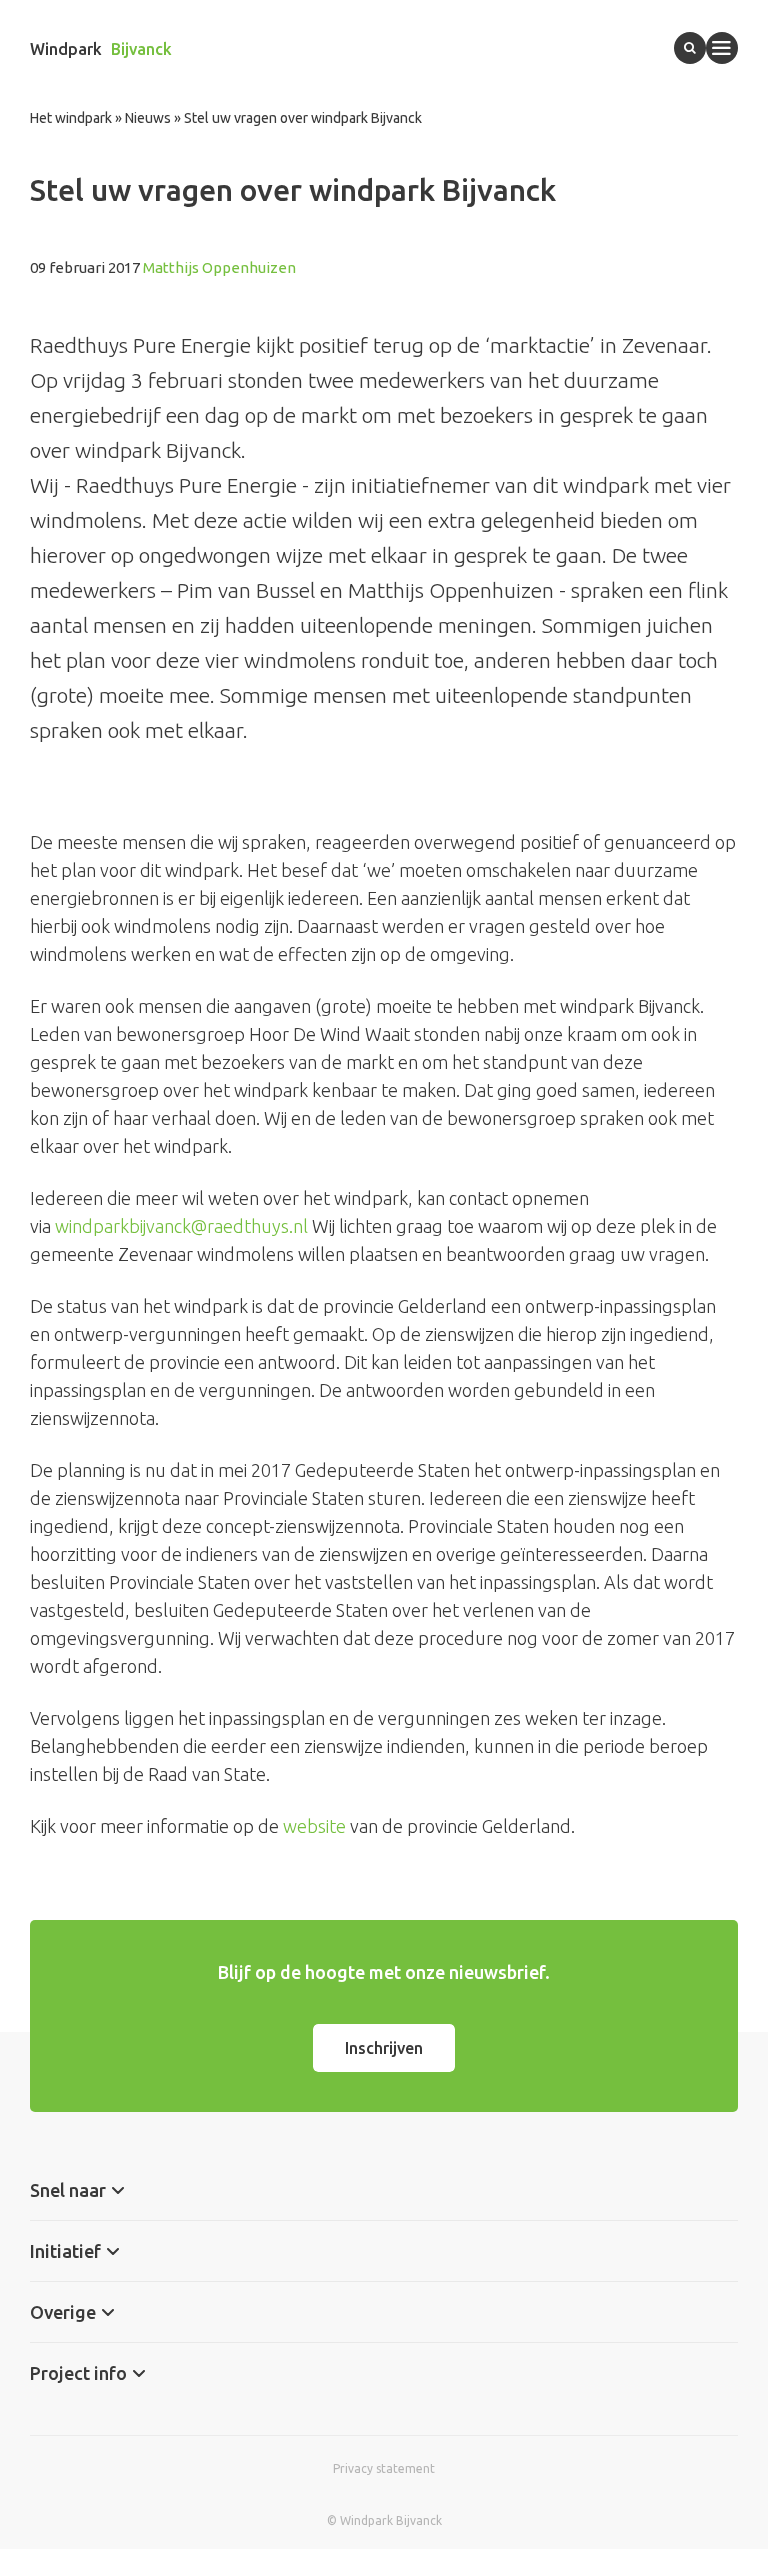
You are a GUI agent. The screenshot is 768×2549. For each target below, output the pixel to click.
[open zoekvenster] (690, 48)
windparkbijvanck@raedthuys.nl (181, 1226)
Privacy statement (384, 2468)
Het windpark (71, 118)
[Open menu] (722, 48)
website (314, 1826)
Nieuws (148, 118)
